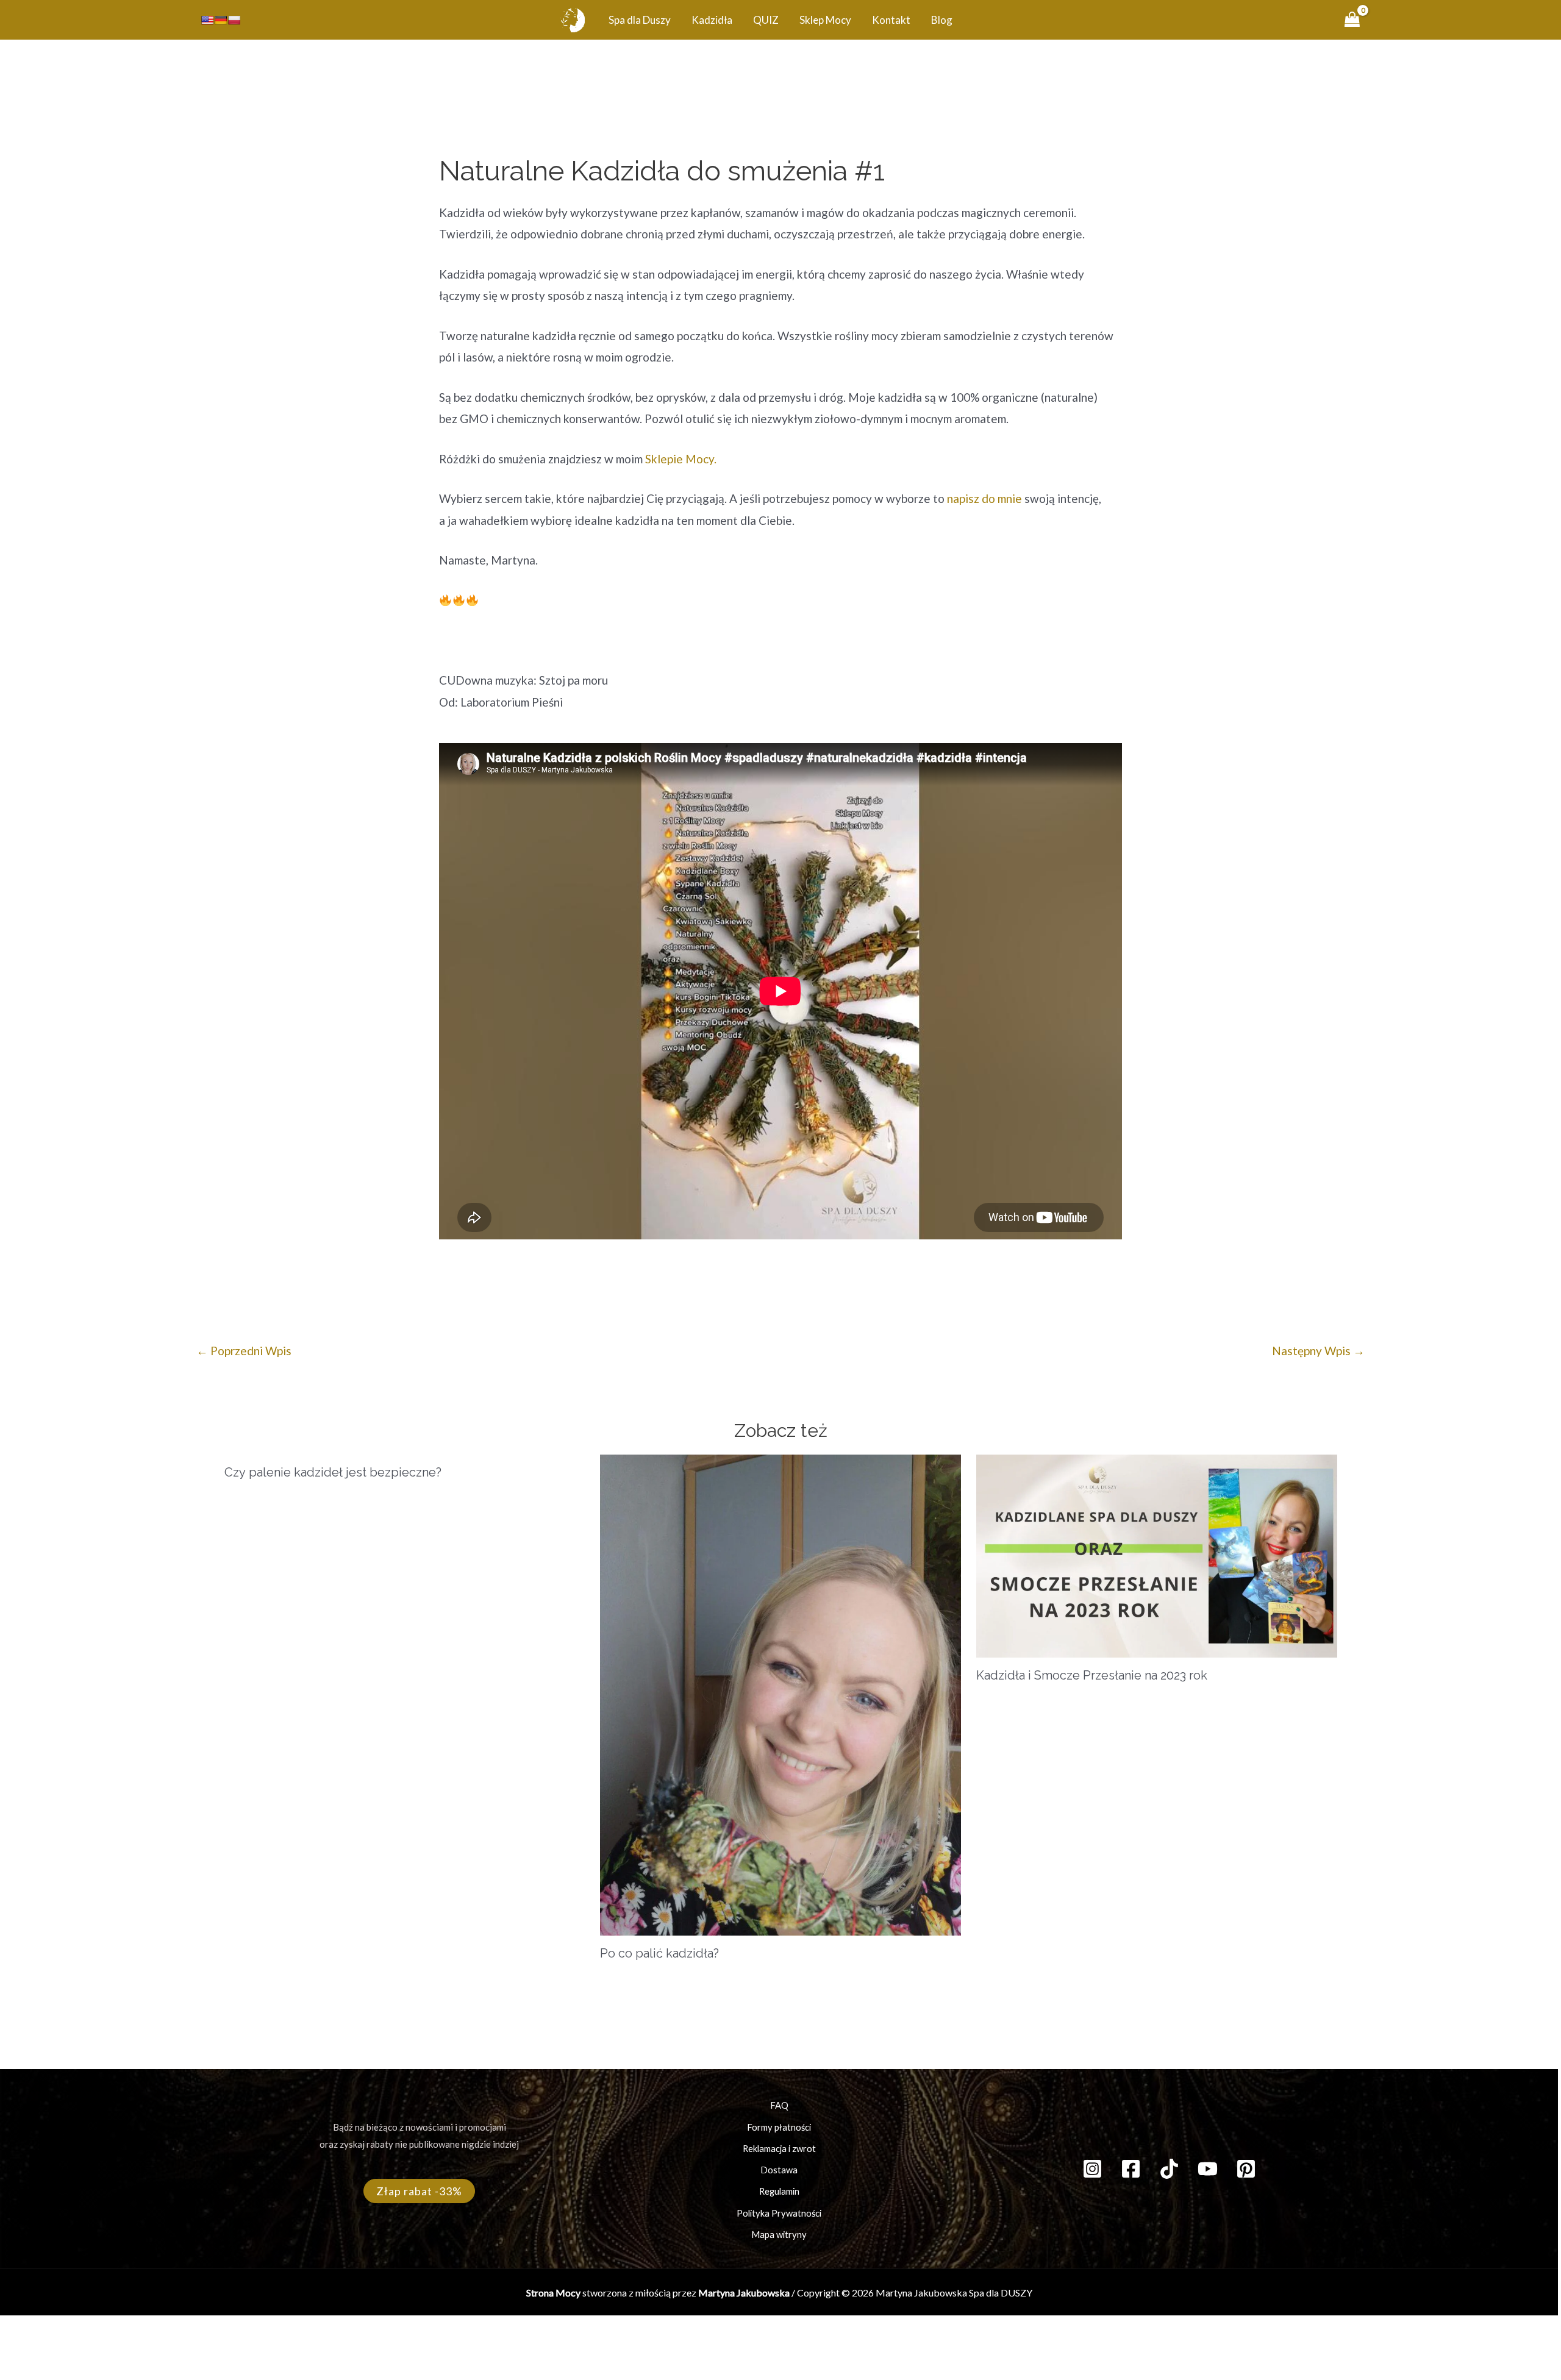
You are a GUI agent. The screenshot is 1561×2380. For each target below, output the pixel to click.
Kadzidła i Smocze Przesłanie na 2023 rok (1092, 1675)
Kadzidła (712, 20)
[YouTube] (1208, 2169)
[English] (207, 20)
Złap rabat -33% (419, 2191)
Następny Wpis (1318, 1351)
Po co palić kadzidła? (659, 1953)
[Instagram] (1092, 2169)
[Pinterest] (1246, 2169)
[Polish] (234, 20)
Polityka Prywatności (779, 2213)
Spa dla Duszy (640, 20)
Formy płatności (779, 2127)
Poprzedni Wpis (244, 1351)
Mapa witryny (779, 2235)
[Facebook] (1131, 2169)
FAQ (779, 2105)
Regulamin (779, 2191)
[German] (221, 20)
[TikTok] (1169, 2169)
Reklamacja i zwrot (779, 2149)
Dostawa (779, 2170)
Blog (942, 20)
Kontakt (891, 20)
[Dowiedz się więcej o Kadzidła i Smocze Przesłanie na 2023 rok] (1157, 1554)
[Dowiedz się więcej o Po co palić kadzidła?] (780, 1693)
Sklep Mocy (825, 20)
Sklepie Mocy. (681, 459)
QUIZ (766, 20)
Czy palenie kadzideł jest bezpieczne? (333, 1472)
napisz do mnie (986, 498)
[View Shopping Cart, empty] (1352, 20)
